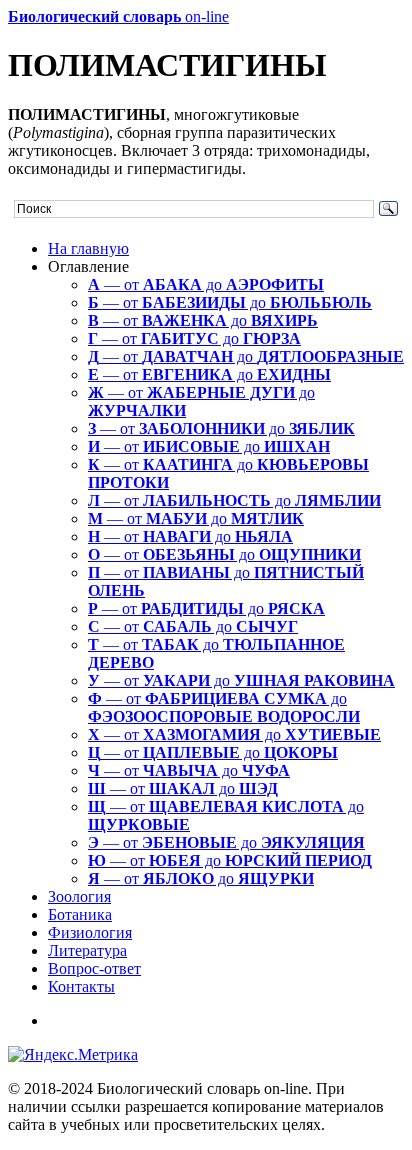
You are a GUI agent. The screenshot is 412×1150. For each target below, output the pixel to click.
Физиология (90, 932)
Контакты (81, 986)
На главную (88, 248)
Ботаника (80, 914)
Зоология (79, 896)
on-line (118, 16)
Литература (87, 950)
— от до (206, 284)
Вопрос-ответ (94, 968)
